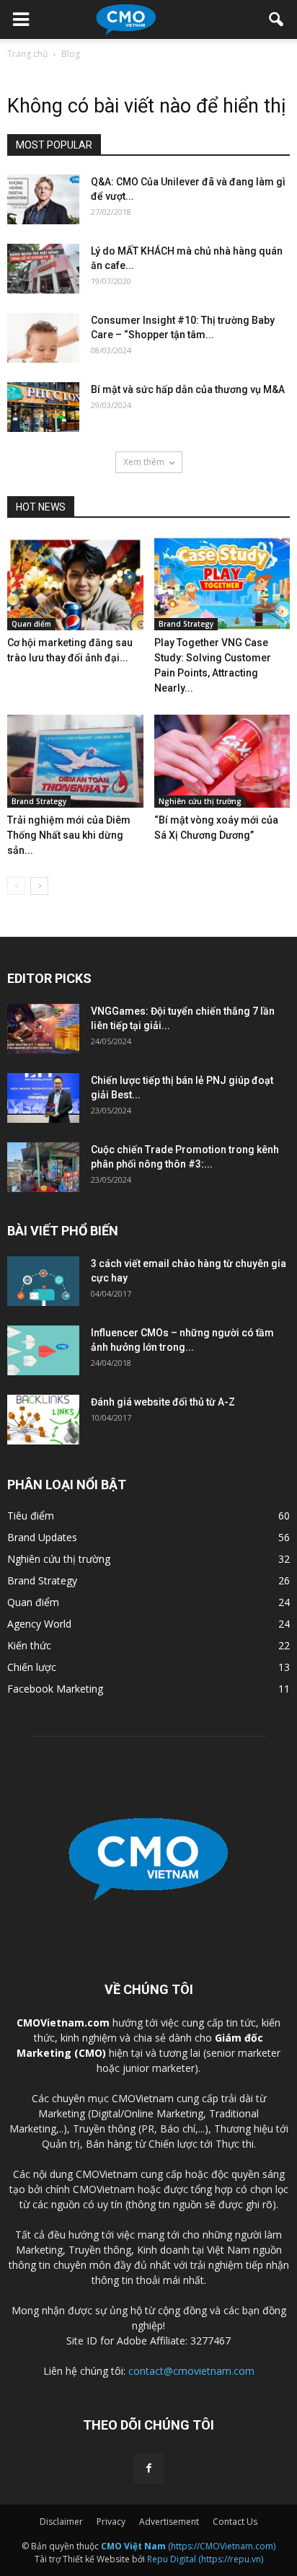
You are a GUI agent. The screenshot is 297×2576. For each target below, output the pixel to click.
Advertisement (169, 2522)
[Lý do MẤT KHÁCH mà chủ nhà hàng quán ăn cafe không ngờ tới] (43, 269)
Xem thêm (144, 462)
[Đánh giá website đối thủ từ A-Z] (43, 1420)
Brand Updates (42, 1537)
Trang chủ (27, 54)
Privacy (111, 2522)
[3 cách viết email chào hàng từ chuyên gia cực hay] (43, 1281)
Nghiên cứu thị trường (200, 801)
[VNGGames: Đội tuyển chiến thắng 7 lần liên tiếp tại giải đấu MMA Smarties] (43, 1029)
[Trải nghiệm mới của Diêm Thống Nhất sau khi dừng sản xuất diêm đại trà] (75, 762)
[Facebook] (148, 2469)
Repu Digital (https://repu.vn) (205, 2559)
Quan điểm (31, 624)
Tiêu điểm (31, 1516)
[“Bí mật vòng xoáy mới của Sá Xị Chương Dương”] (222, 762)
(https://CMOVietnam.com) (188, 2546)
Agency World (39, 1624)
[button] (277, 19)
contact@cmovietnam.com (191, 2371)
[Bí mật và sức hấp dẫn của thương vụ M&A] (43, 407)
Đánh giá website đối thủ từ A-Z (163, 1402)
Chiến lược (32, 1667)
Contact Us (235, 2522)
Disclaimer (61, 2522)
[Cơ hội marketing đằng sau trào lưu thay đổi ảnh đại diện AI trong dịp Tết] (75, 583)
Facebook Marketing (55, 1689)
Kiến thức (29, 1645)
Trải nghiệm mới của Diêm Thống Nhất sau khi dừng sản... (69, 835)
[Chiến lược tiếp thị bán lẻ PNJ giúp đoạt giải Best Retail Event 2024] (43, 1098)
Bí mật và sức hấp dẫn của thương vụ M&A (188, 389)
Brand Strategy (186, 624)
